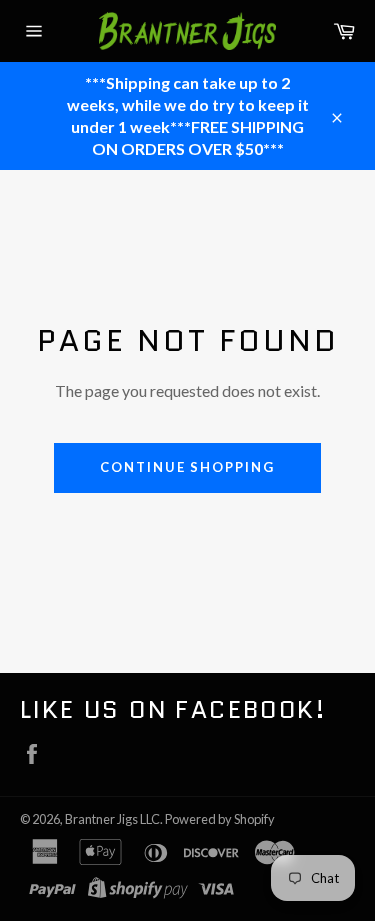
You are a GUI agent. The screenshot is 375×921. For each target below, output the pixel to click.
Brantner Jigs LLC (112, 819)
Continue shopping (187, 467)
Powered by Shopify (220, 819)
